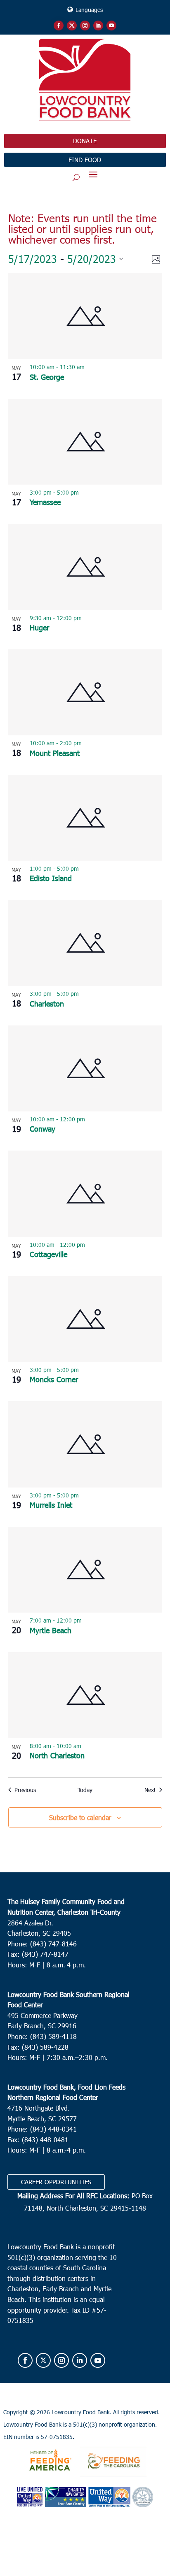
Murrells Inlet (51, 1505)
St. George (47, 377)
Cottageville (48, 1254)
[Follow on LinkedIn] (98, 26)
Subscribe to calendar (80, 1817)
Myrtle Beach (51, 1630)
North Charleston (57, 1755)
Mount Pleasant (55, 753)
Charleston (47, 1003)
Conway (42, 1129)
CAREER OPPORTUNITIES (56, 2182)
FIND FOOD (85, 160)
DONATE (85, 141)
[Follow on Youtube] (111, 26)
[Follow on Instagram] (85, 26)
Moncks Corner (54, 1379)
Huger (39, 627)
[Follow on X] (72, 26)
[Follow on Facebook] (59, 26)
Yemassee (45, 502)
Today (85, 1790)
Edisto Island (51, 878)
